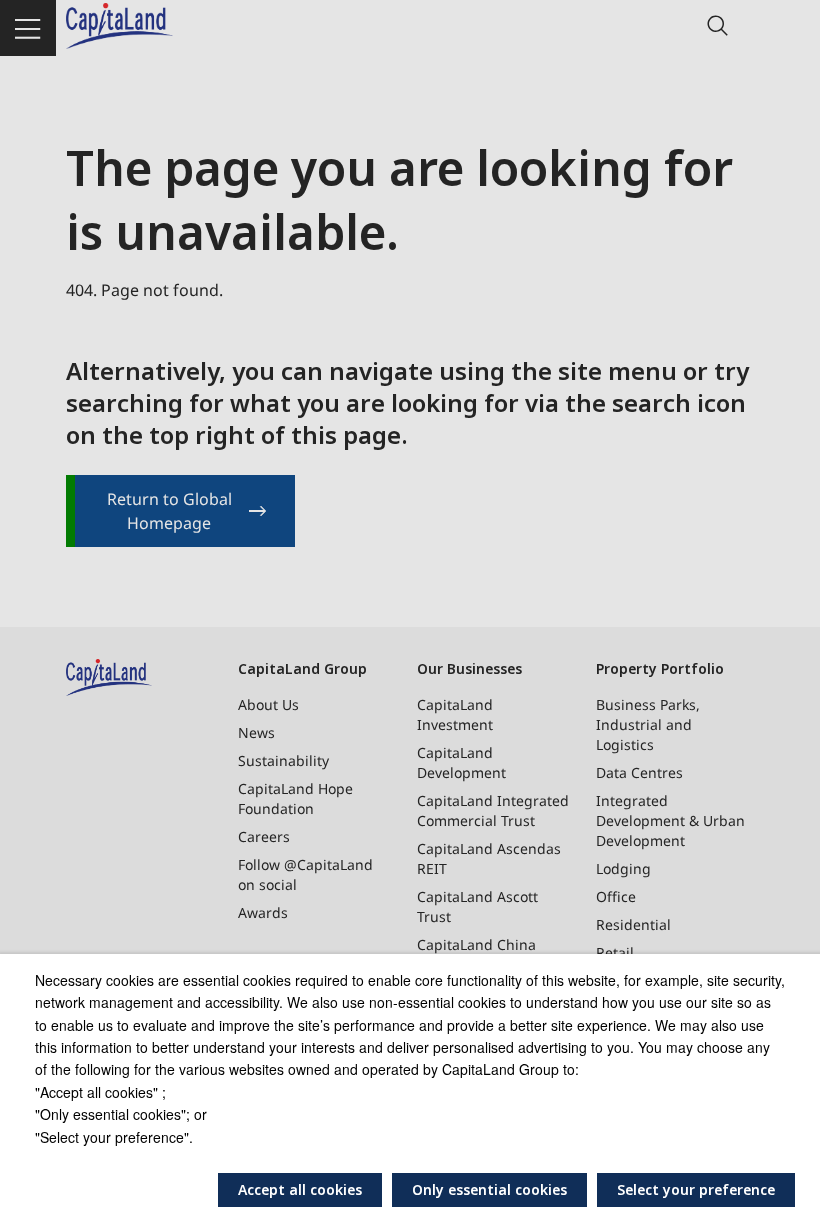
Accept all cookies (300, 1189)
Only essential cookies (489, 1189)
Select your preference (696, 1189)
